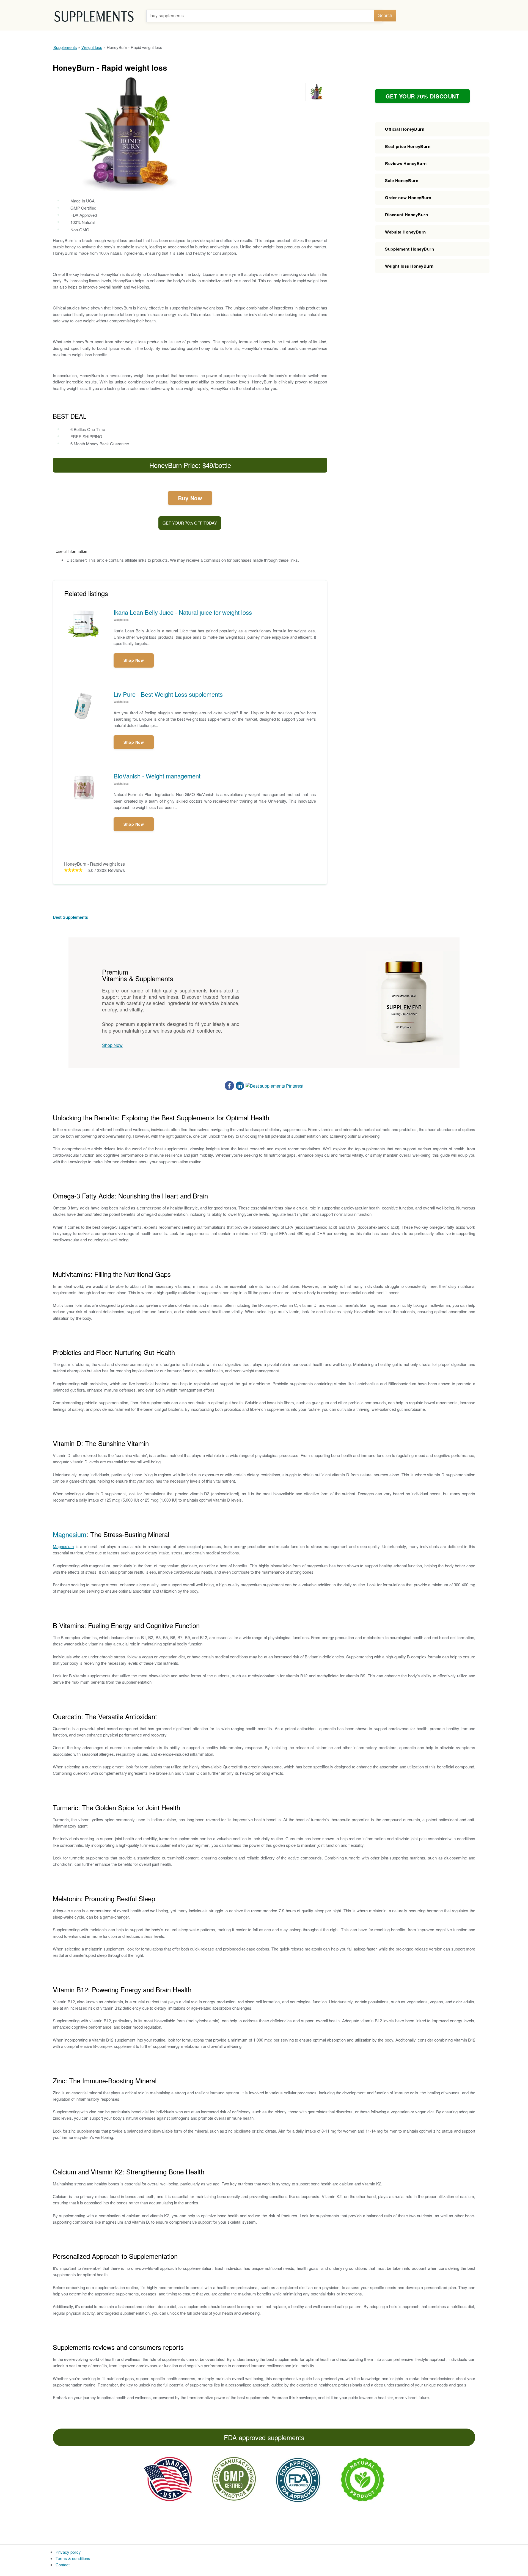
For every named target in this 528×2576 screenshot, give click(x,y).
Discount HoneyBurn (406, 215)
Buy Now (190, 498)
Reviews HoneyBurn (406, 163)
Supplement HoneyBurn (409, 249)
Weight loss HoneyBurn (409, 266)
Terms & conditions (73, 2558)
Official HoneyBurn (405, 129)
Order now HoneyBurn (408, 197)
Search (385, 16)
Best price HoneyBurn (408, 146)
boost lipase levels (164, 274)
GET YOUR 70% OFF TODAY (190, 523)
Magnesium (70, 1534)
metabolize (212, 280)
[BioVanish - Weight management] (89, 787)
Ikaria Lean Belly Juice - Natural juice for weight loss (183, 612)
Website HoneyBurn (405, 232)
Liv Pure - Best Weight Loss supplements (168, 694)
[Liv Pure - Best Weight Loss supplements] (89, 706)
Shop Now (134, 660)
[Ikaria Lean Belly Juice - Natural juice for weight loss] (89, 624)
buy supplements (167, 16)
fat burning (199, 247)
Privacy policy (68, 2552)
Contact (63, 2565)
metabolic (126, 247)
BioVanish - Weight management (157, 776)
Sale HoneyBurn (402, 180)
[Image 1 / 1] (128, 134)
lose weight (85, 321)
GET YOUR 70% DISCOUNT (423, 96)
